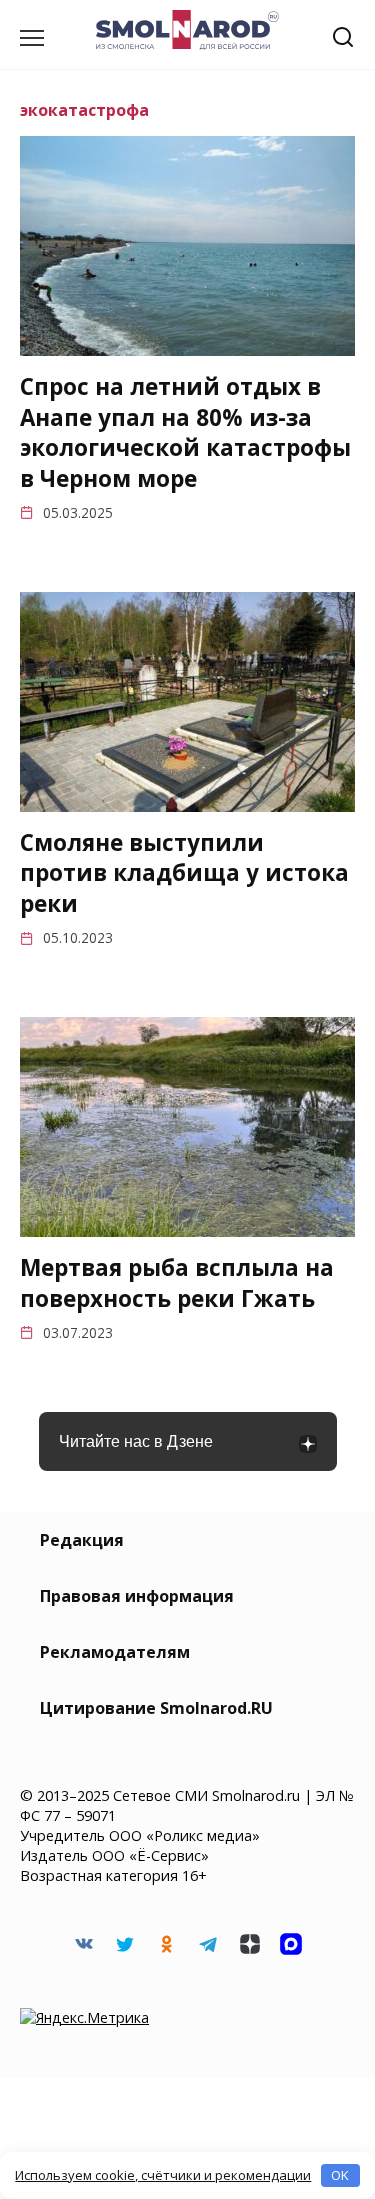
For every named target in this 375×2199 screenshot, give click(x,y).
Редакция (82, 1540)
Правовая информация (137, 1596)
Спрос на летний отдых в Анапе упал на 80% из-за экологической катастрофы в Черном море (185, 432)
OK (340, 2175)
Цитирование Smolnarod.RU (156, 1708)
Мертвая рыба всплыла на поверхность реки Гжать (177, 1283)
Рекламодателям (115, 1652)
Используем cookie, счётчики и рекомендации (163, 2175)
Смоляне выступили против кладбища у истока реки (184, 873)
